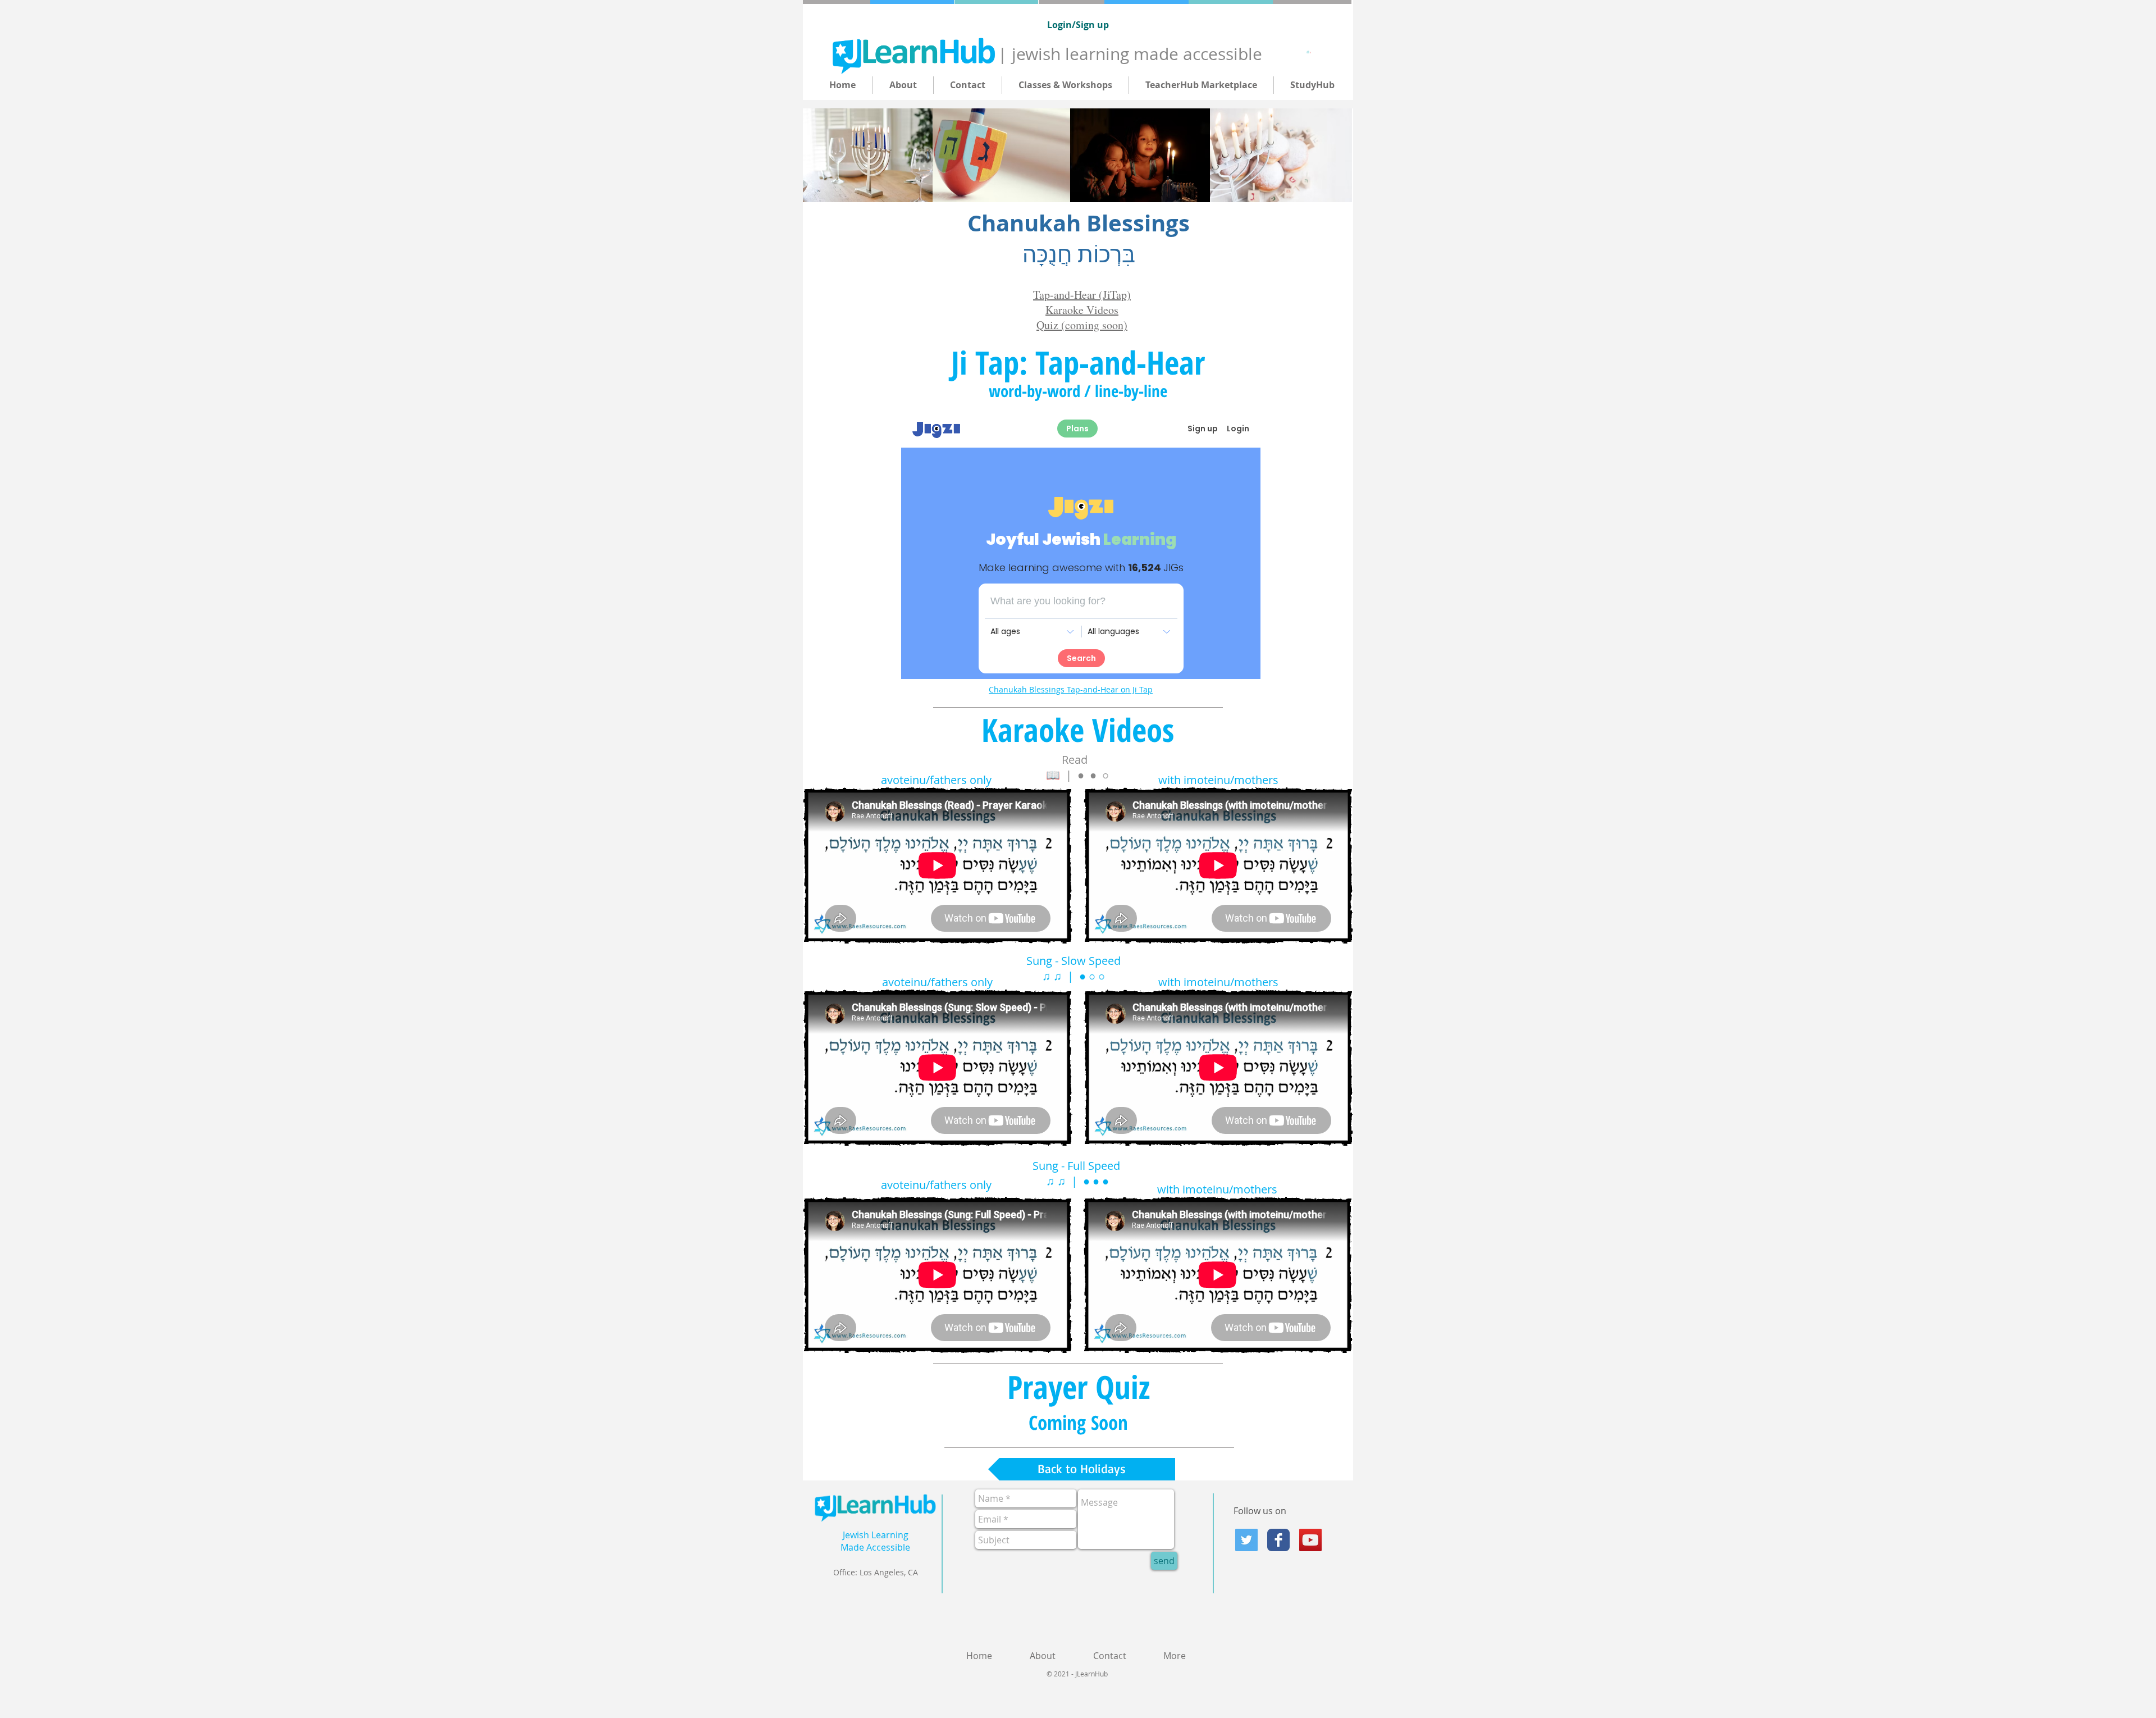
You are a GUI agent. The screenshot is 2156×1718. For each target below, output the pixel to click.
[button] (1310, 52)
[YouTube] (1310, 1540)
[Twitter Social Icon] (1246, 1540)
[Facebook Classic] (1278, 1540)
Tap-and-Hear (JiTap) (1082, 295)
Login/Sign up (1078, 25)
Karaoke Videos (1082, 310)
